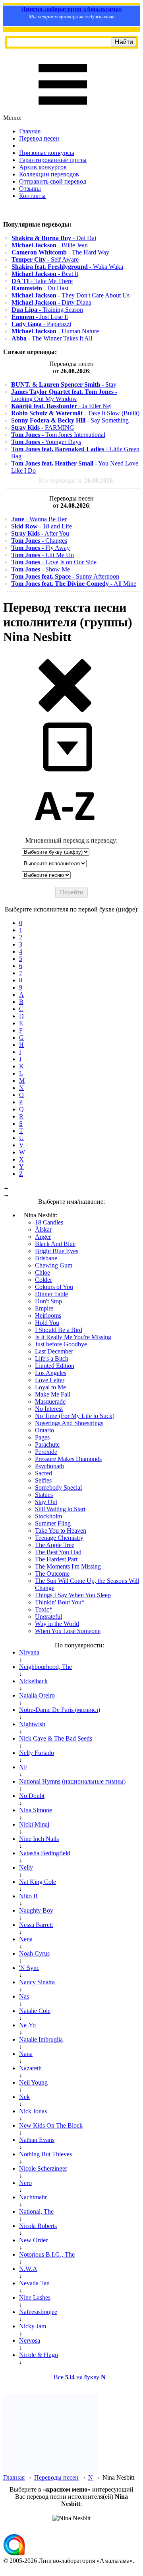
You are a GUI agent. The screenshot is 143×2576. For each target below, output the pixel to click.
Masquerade (50, 1401)
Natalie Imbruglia (41, 2039)
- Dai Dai (54, 238)
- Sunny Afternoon (65, 576)
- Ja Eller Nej (61, 406)
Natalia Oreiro (37, 1695)
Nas (24, 1996)
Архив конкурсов (43, 167)
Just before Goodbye (61, 1344)
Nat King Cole (38, 1882)
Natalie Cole (35, 2011)
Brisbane (46, 1258)
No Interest (49, 1409)
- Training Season (47, 310)
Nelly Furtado (37, 1753)
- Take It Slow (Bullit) (75, 413)
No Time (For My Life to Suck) (75, 1416)
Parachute (47, 1444)
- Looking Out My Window (64, 395)
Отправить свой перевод (53, 181)
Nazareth (30, 2068)
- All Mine (74, 584)
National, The (36, 2211)
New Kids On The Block (51, 2125)
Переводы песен (56, 2477)
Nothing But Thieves (45, 2154)
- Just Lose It (40, 317)
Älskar (43, 1229)
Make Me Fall (53, 1394)
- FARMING (43, 427)
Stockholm (48, 1516)
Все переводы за (75, 480)
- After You (40, 533)
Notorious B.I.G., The (47, 2254)
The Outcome (52, 1574)
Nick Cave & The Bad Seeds (56, 1738)
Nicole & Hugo (39, 2355)
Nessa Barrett (36, 1925)
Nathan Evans (37, 2140)
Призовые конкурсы (47, 153)
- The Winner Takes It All (52, 338)
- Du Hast (40, 288)
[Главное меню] (63, 111)
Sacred (43, 1473)
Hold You (47, 1323)
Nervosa (30, 2340)
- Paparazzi (41, 324)
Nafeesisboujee (38, 2312)
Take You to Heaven (61, 1531)
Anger (43, 1237)
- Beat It (45, 274)
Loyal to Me (50, 1387)
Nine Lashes (35, 2297)
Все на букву (80, 2377)
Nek (24, 2097)
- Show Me (41, 569)
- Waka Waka (67, 267)
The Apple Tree (55, 1545)
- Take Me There (42, 281)
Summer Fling (53, 1523)
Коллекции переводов (49, 174)
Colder (43, 1280)
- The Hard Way (60, 252)
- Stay (64, 384)
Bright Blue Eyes (57, 1251)
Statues (44, 1495)
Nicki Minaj (34, 1824)
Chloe (43, 1272)
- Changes (39, 541)
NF (23, 1767)
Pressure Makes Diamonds (68, 1459)
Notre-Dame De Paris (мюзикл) (60, 1710)
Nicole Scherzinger (43, 2168)
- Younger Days (46, 442)
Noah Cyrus (34, 1953)
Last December (54, 1351)
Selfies (43, 1480)
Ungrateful (48, 1617)
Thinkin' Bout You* (60, 1602)
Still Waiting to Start (60, 1509)
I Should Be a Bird (59, 1330)
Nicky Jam (33, 2326)
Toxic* (44, 1609)
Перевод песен (39, 138)
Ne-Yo (27, 2025)
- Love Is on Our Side (54, 562)
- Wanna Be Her (39, 519)
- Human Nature (55, 331)
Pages (42, 1437)
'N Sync (29, 1968)
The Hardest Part (56, 1559)
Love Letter (50, 1380)
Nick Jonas (33, 2111)
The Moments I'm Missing (68, 1566)
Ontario (44, 1430)
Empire (44, 1308)
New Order (33, 2240)
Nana (26, 2054)
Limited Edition (55, 1366)
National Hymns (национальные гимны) (72, 1781)
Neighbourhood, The (45, 1667)
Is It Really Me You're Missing (73, 1337)
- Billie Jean (50, 245)
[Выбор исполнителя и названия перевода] (65, 711)
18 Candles (49, 1222)
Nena (26, 1939)
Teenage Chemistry (59, 1538)
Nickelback (33, 1681)
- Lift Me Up (43, 555)
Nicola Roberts (38, 2226)
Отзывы (30, 189)
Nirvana (29, 1652)
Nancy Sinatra (37, 1982)
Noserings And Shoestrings (69, 1423)
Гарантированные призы (53, 160)
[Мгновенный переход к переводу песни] (65, 772)
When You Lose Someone (68, 1631)
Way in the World (57, 1624)
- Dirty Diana (51, 302)
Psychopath (49, 1466)
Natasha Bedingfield (45, 1853)
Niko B (28, 1896)
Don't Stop (48, 1301)
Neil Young (33, 2082)
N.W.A (28, 2269)
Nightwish (32, 1724)
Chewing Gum (54, 1265)
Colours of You (54, 1287)
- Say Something (70, 420)
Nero (25, 2183)
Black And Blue (55, 1244)
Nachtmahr (33, 2197)
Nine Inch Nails (39, 1839)
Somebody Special (58, 1488)
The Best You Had (58, 1552)
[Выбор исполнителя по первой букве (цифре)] (65, 833)
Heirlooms (48, 1315)
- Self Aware (45, 259)
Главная (30, 131)
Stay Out (46, 1502)
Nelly (26, 1867)
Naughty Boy (36, 1910)
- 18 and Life (42, 526)
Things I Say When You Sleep (73, 1595)
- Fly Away (41, 548)
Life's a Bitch (52, 1358)
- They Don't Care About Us (71, 295)
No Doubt (32, 1796)
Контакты (32, 196)
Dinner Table (51, 1294)
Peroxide (46, 1452)
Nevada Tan (34, 2283)
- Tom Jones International (58, 435)
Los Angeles (51, 1373)
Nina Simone (36, 1810)
